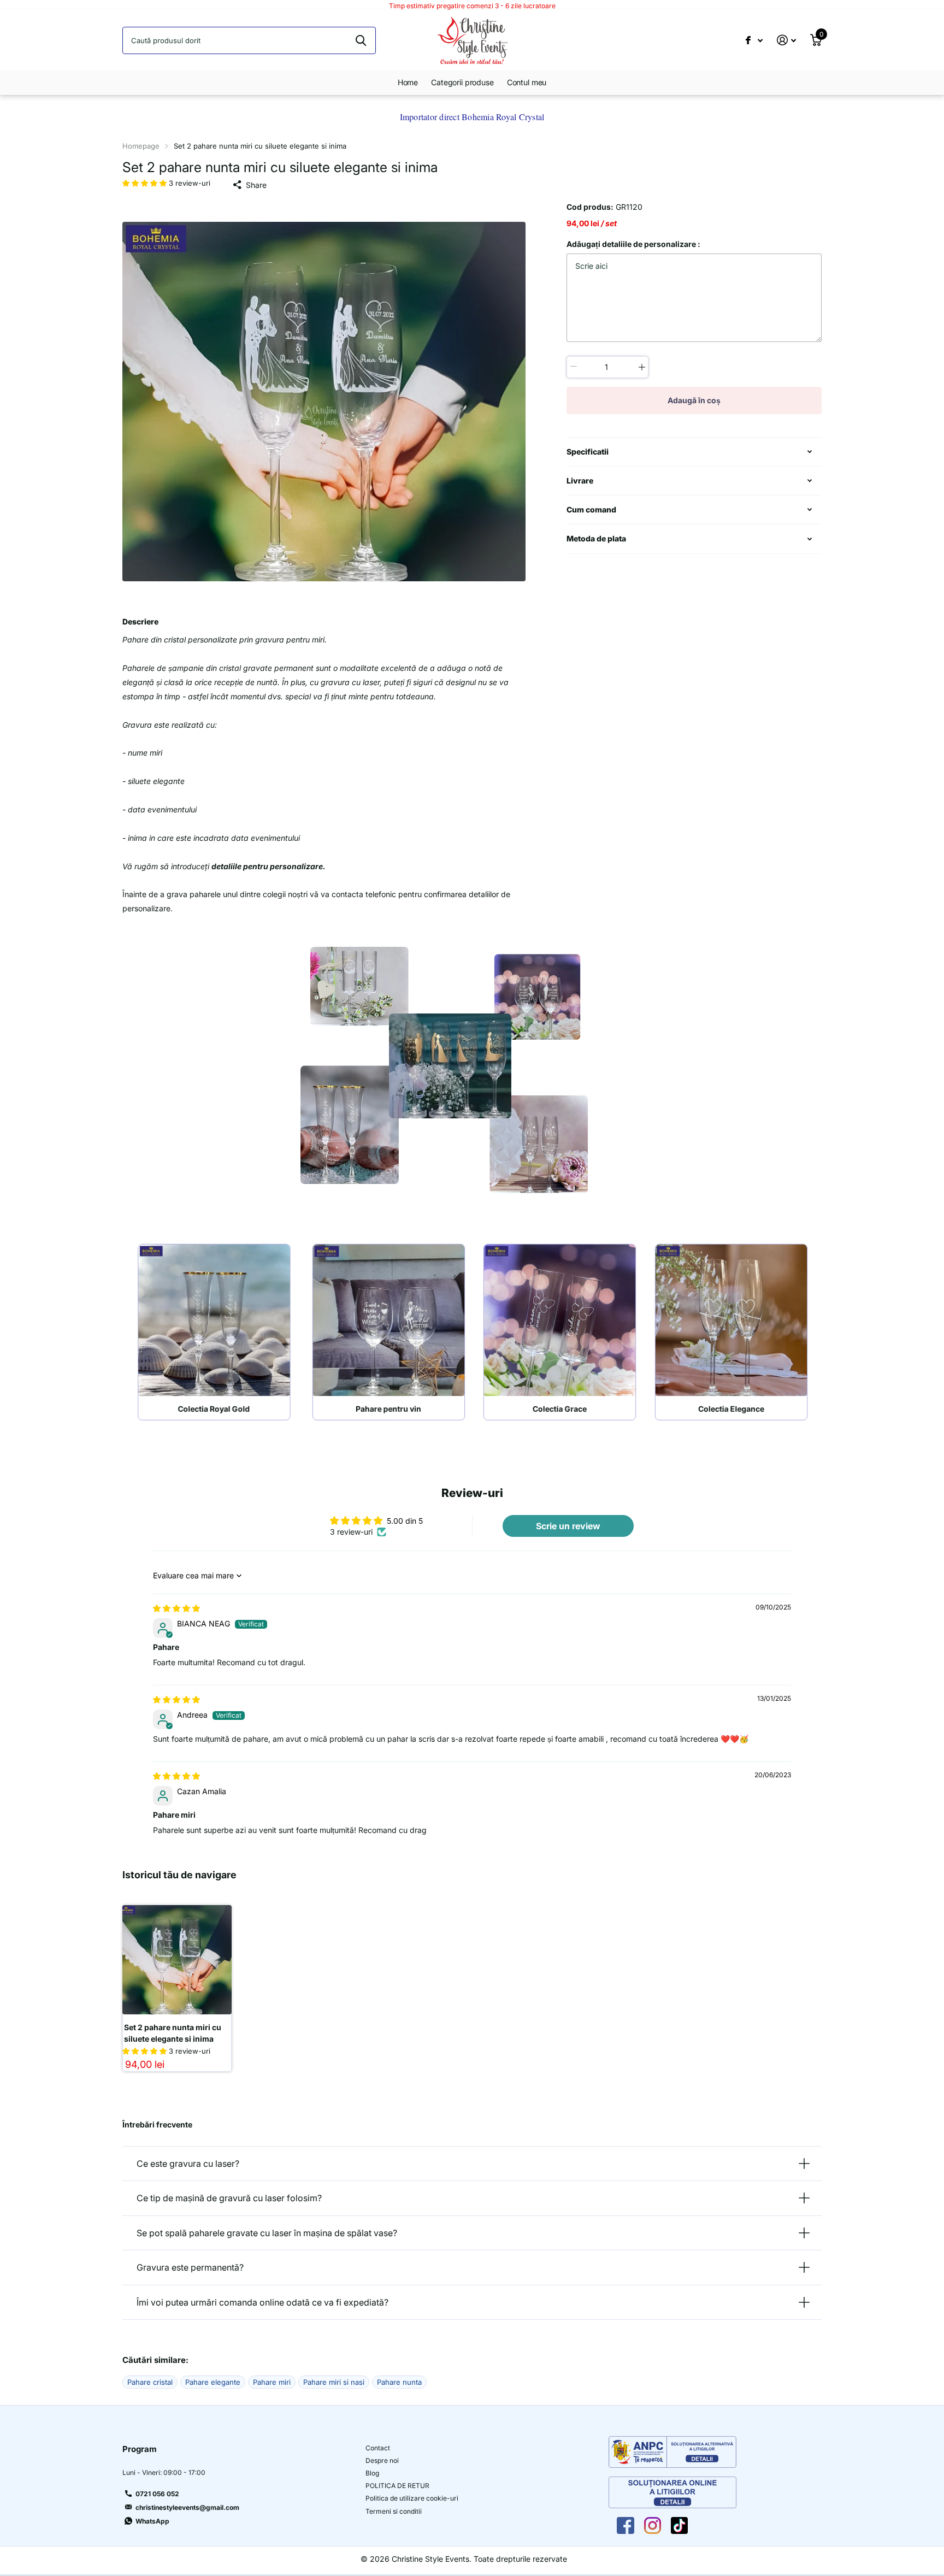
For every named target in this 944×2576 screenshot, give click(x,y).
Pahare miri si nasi (334, 2382)
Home (408, 82)
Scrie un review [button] (568, 1526)
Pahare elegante (213, 2382)
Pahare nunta (399, 2382)
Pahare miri (272, 2382)
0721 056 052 (157, 2494)
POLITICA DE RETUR (397, 2486)
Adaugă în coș (694, 400)
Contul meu (527, 82)
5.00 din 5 (405, 1521)
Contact (378, 2448)
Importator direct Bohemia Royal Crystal (472, 117)
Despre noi (382, 2460)
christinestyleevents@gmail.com (187, 2507)
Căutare (361, 40)
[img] (176, 1608)
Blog (372, 2473)
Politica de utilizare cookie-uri (412, 2498)
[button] (146, 183)
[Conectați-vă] (786, 40)
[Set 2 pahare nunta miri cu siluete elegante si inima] (177, 1960)
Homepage (141, 146)
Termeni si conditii (394, 2511)
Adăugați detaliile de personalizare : (633, 244)
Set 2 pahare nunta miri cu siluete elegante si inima (173, 2033)
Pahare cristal (150, 2382)
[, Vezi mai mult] (754, 40)
